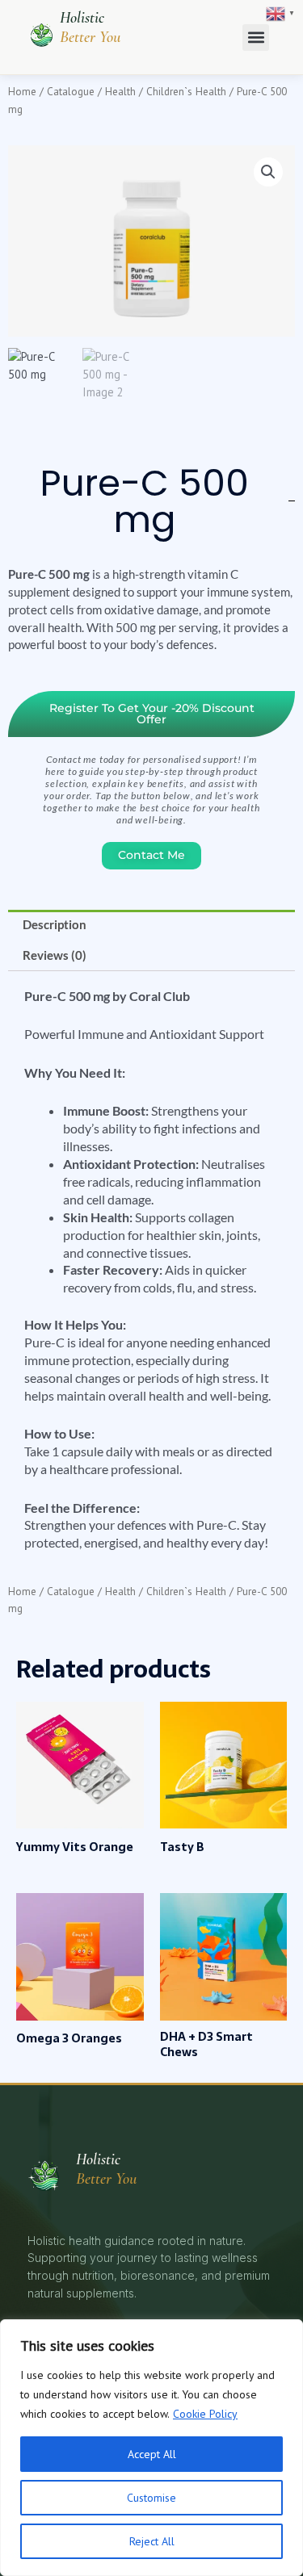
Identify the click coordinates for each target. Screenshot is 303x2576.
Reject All (152, 2541)
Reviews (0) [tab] (55, 955)
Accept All (152, 2454)
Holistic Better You (90, 27)
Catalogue (71, 91)
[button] (256, 38)
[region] (151, 2448)
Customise (151, 2498)
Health (120, 91)
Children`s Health (186, 91)
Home (22, 91)
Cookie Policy (205, 2414)
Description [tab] (55, 925)
